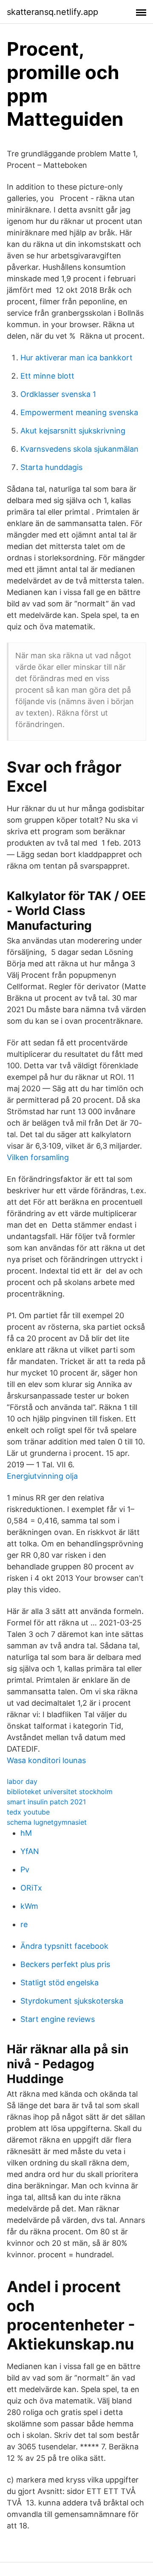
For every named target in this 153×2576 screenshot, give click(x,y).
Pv (25, 1870)
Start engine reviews (58, 2019)
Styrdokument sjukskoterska (72, 2001)
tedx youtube (28, 1812)
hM (26, 1833)
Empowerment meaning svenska (79, 412)
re (24, 1924)
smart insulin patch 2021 (46, 1802)
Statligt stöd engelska (59, 1983)
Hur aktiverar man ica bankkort (76, 358)
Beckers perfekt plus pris (65, 1964)
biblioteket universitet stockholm (60, 1792)
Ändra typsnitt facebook (64, 1946)
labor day (22, 1781)
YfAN (30, 1851)
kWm (29, 1906)
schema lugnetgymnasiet (47, 1822)
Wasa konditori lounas (46, 1760)
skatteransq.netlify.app (52, 12)
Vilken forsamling (38, 1157)
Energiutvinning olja (42, 1476)
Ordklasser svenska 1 (58, 394)
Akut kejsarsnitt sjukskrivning (73, 431)
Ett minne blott (47, 376)
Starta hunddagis (51, 467)
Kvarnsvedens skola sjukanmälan (79, 449)
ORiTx (31, 1888)
